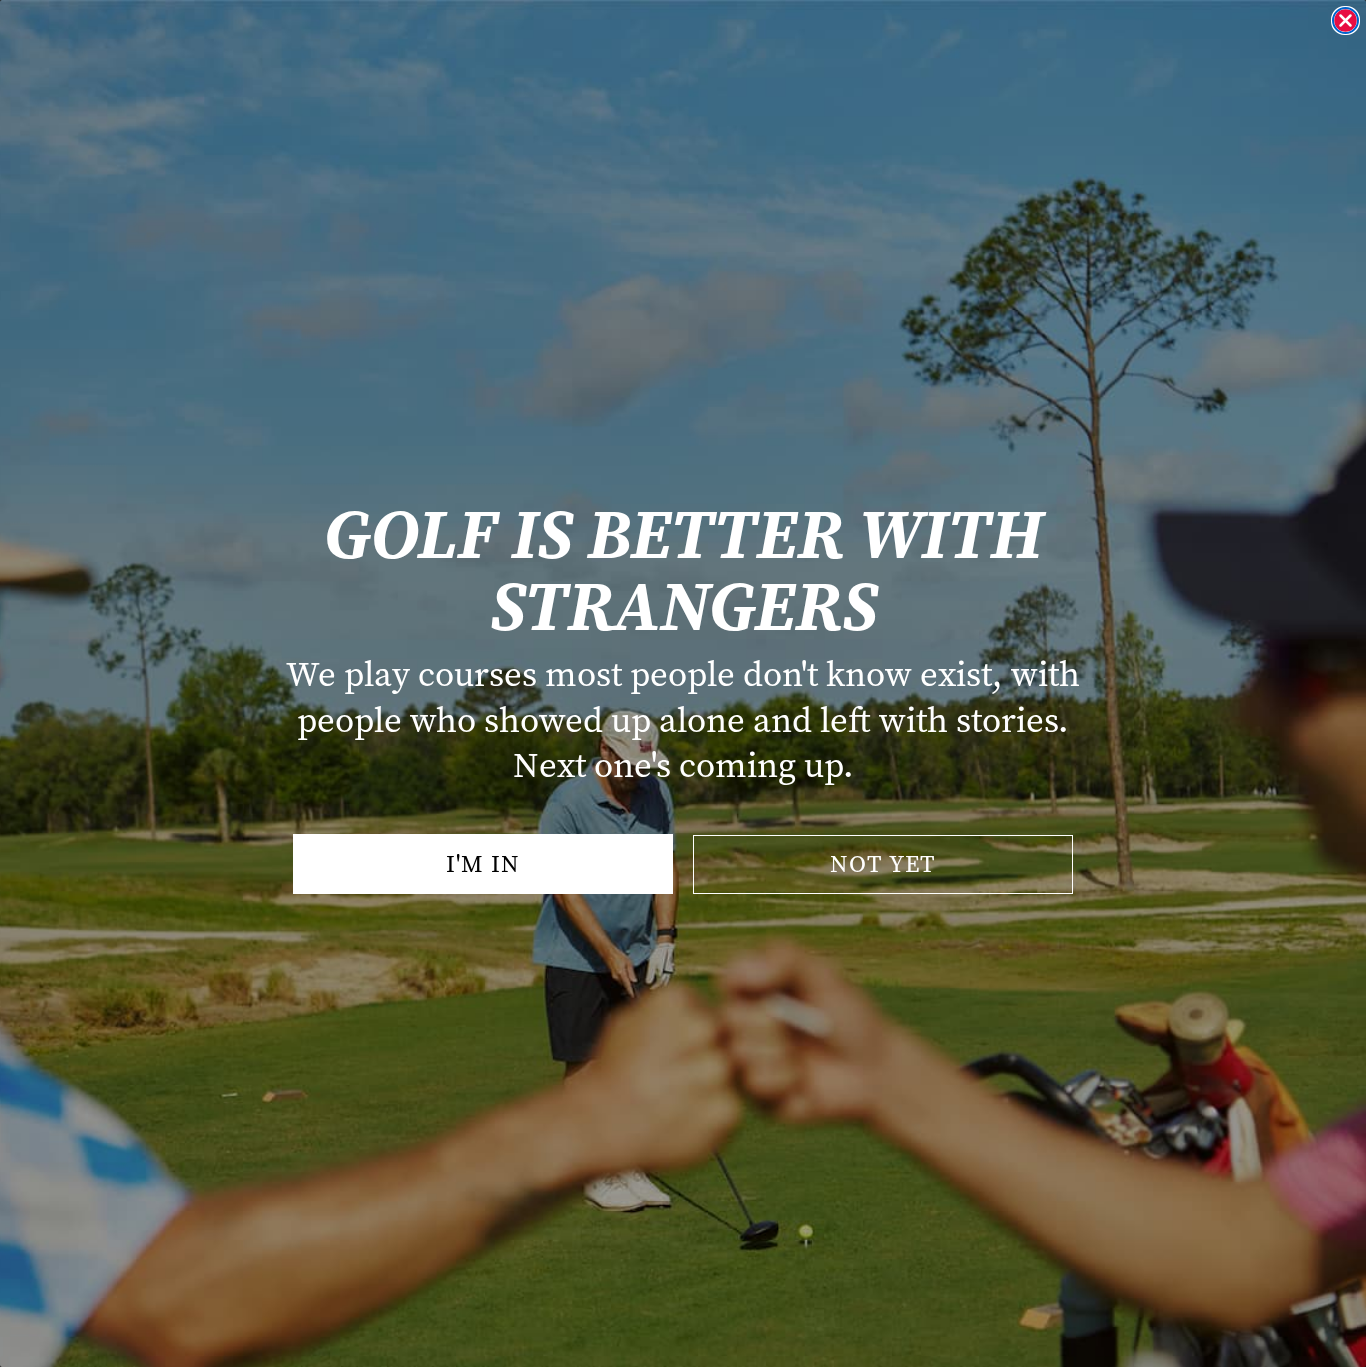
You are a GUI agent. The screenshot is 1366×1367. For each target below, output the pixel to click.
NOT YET (883, 864)
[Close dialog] (1345, 20)
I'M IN (483, 864)
